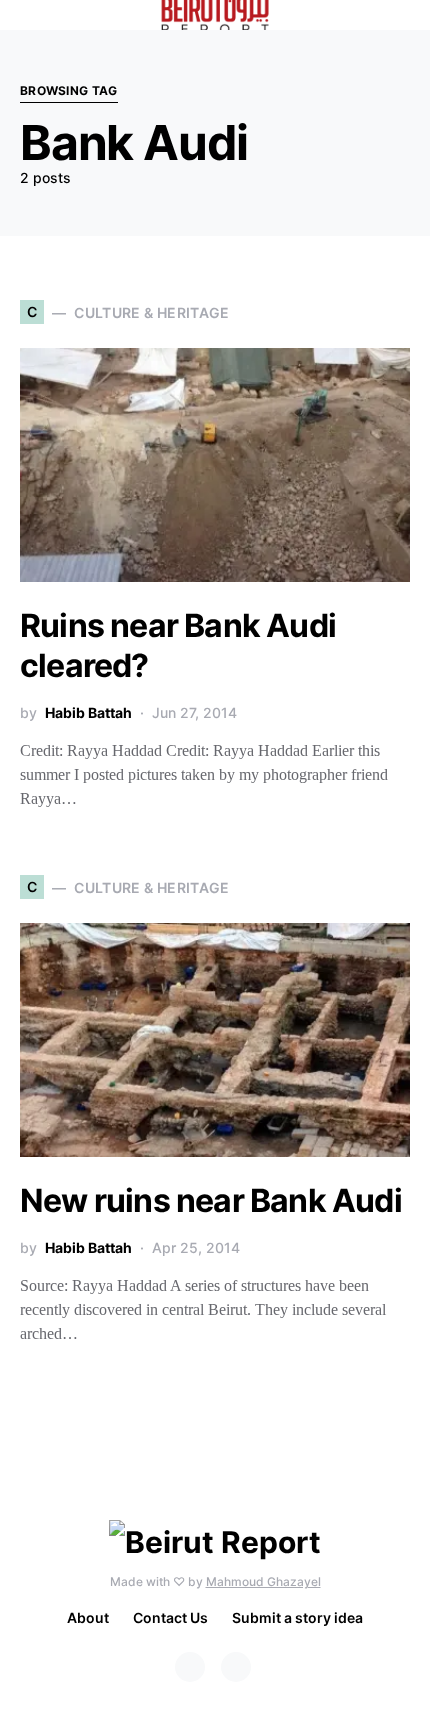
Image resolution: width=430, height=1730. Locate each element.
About (88, 1617)
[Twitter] (236, 1667)
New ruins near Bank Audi (211, 1200)
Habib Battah (88, 712)
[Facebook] (190, 1667)
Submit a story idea (297, 1617)
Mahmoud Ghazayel (263, 1581)
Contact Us (170, 1617)
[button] (404, 15)
